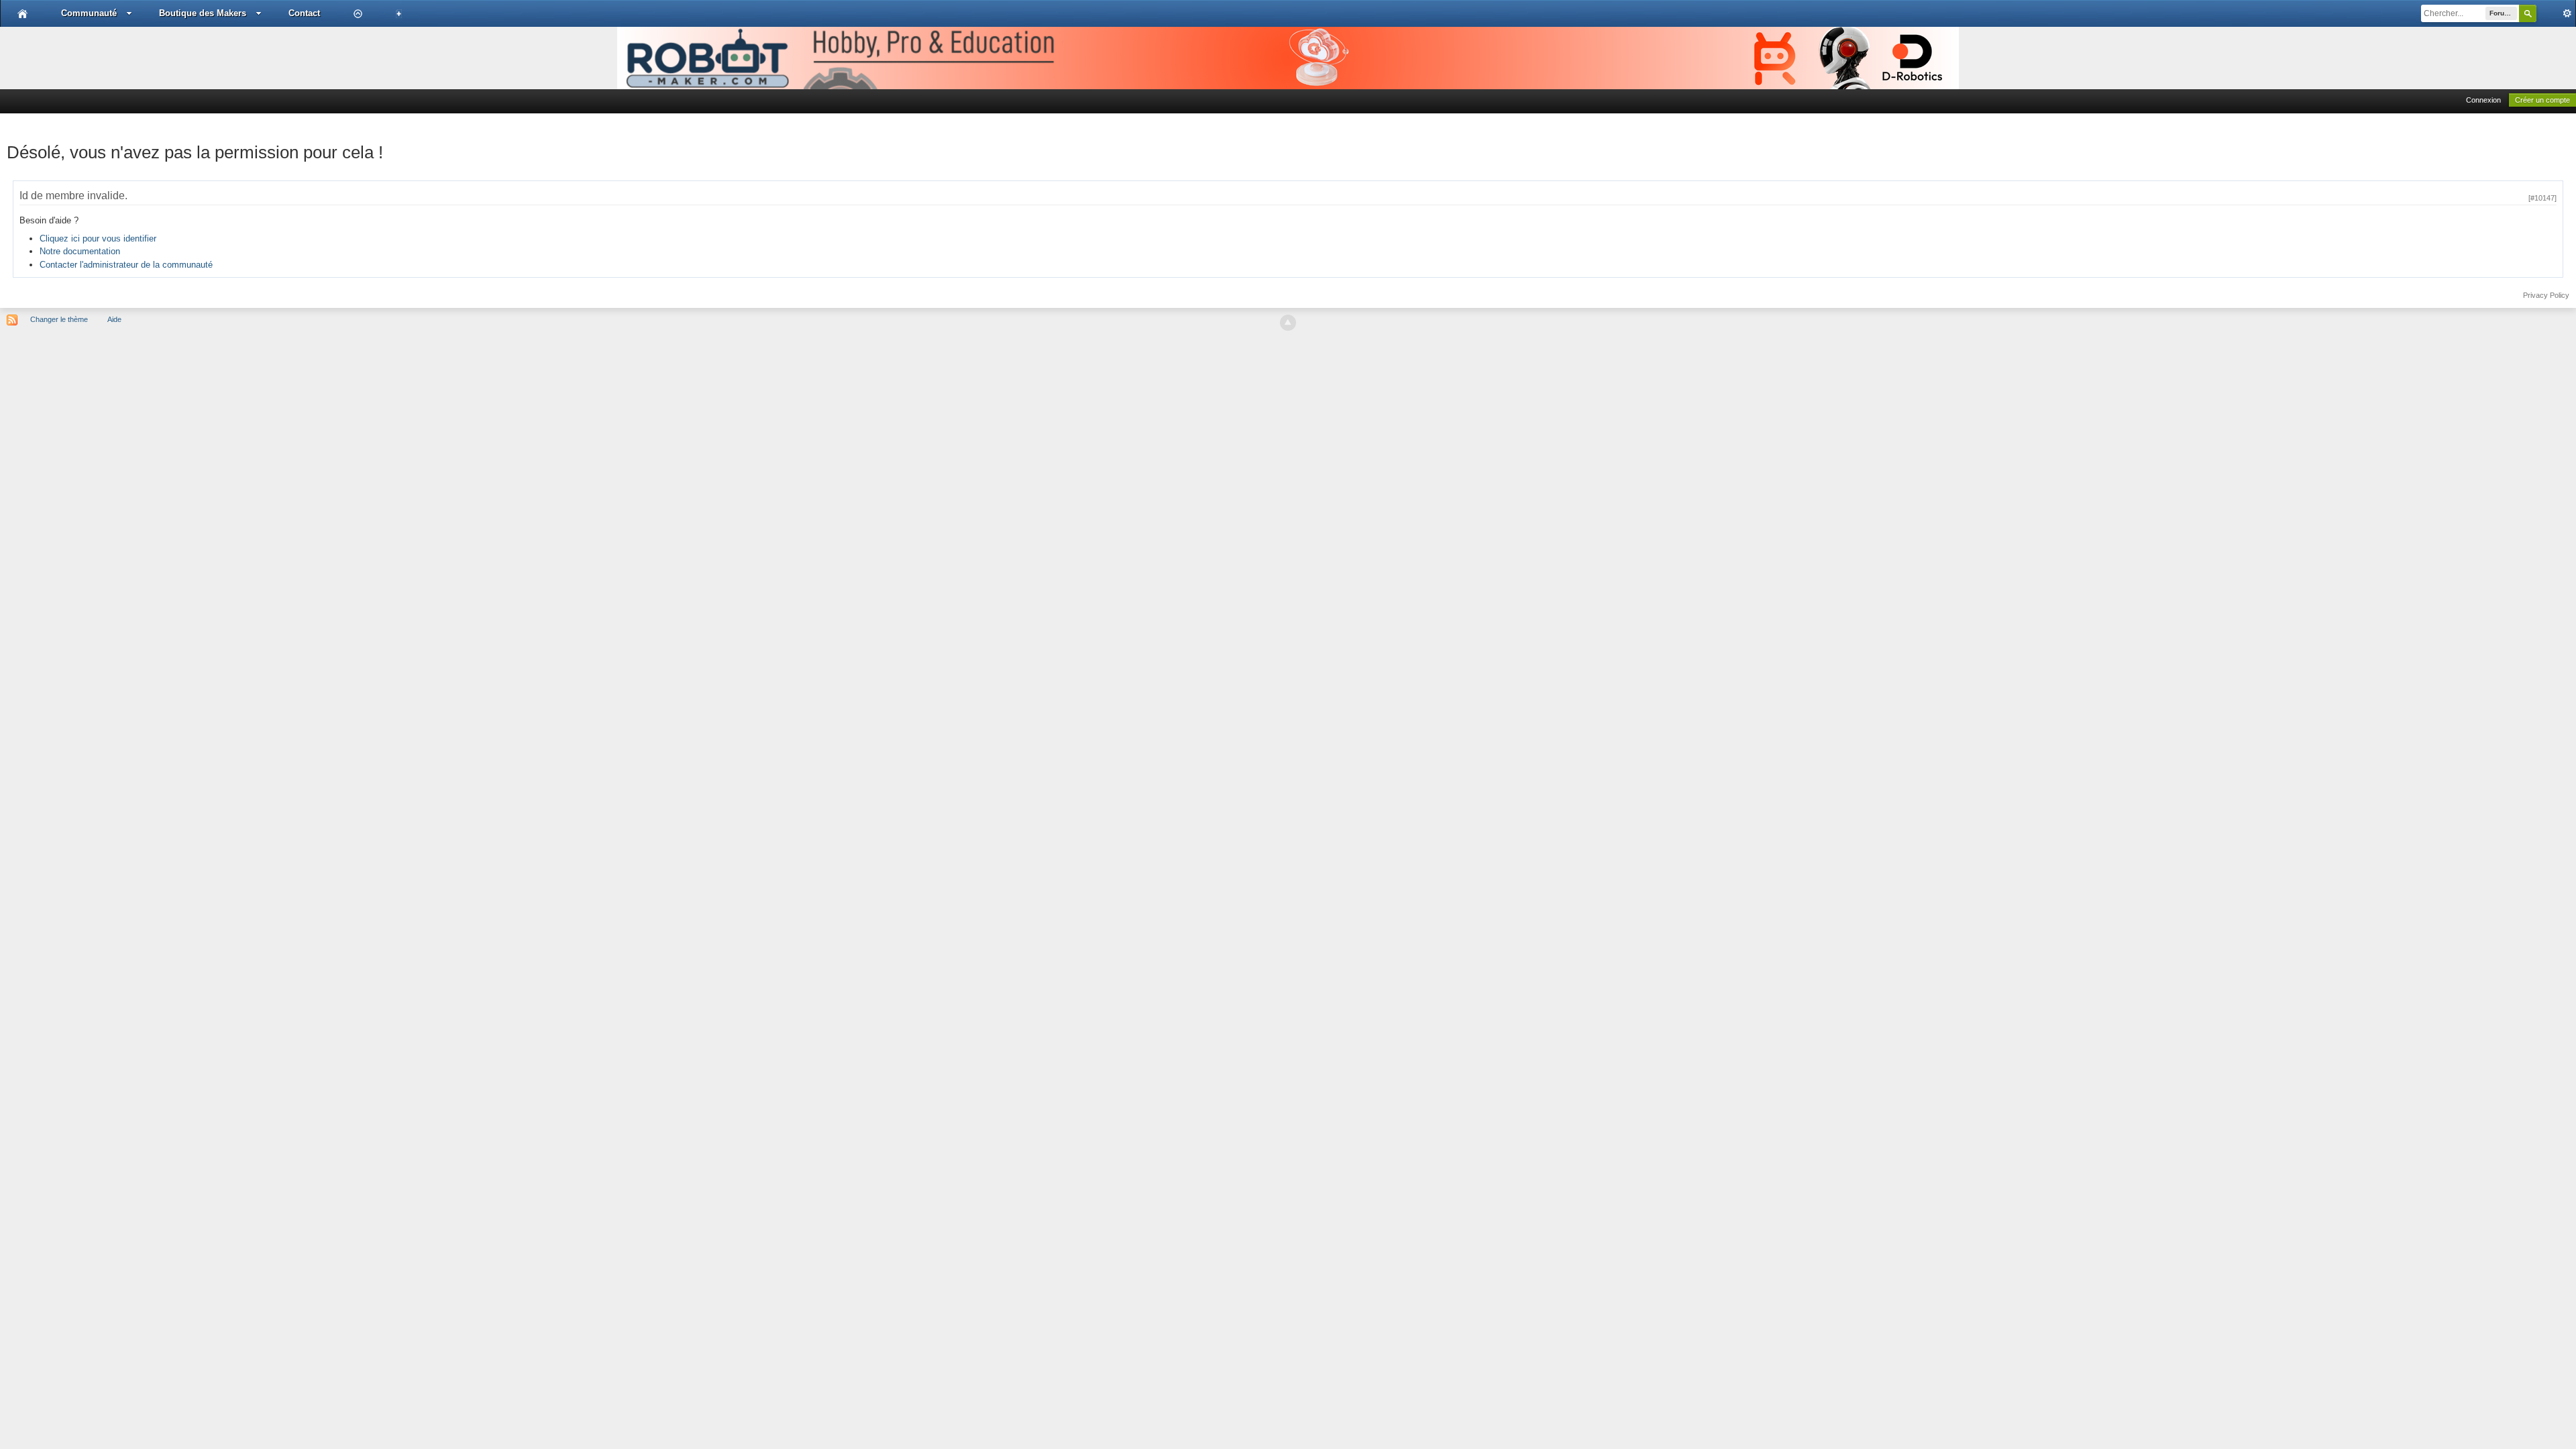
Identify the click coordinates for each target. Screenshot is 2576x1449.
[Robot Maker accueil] (22, 13)
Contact (304, 13)
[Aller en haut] (1288, 323)
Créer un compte (2542, 100)
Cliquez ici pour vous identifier (98, 238)
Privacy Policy (2546, 295)
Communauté (89, 13)
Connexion (2483, 100)
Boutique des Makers (203, 13)
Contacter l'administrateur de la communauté (126, 265)
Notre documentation (80, 251)
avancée (2556, 13)
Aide (114, 319)
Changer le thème (59, 319)
